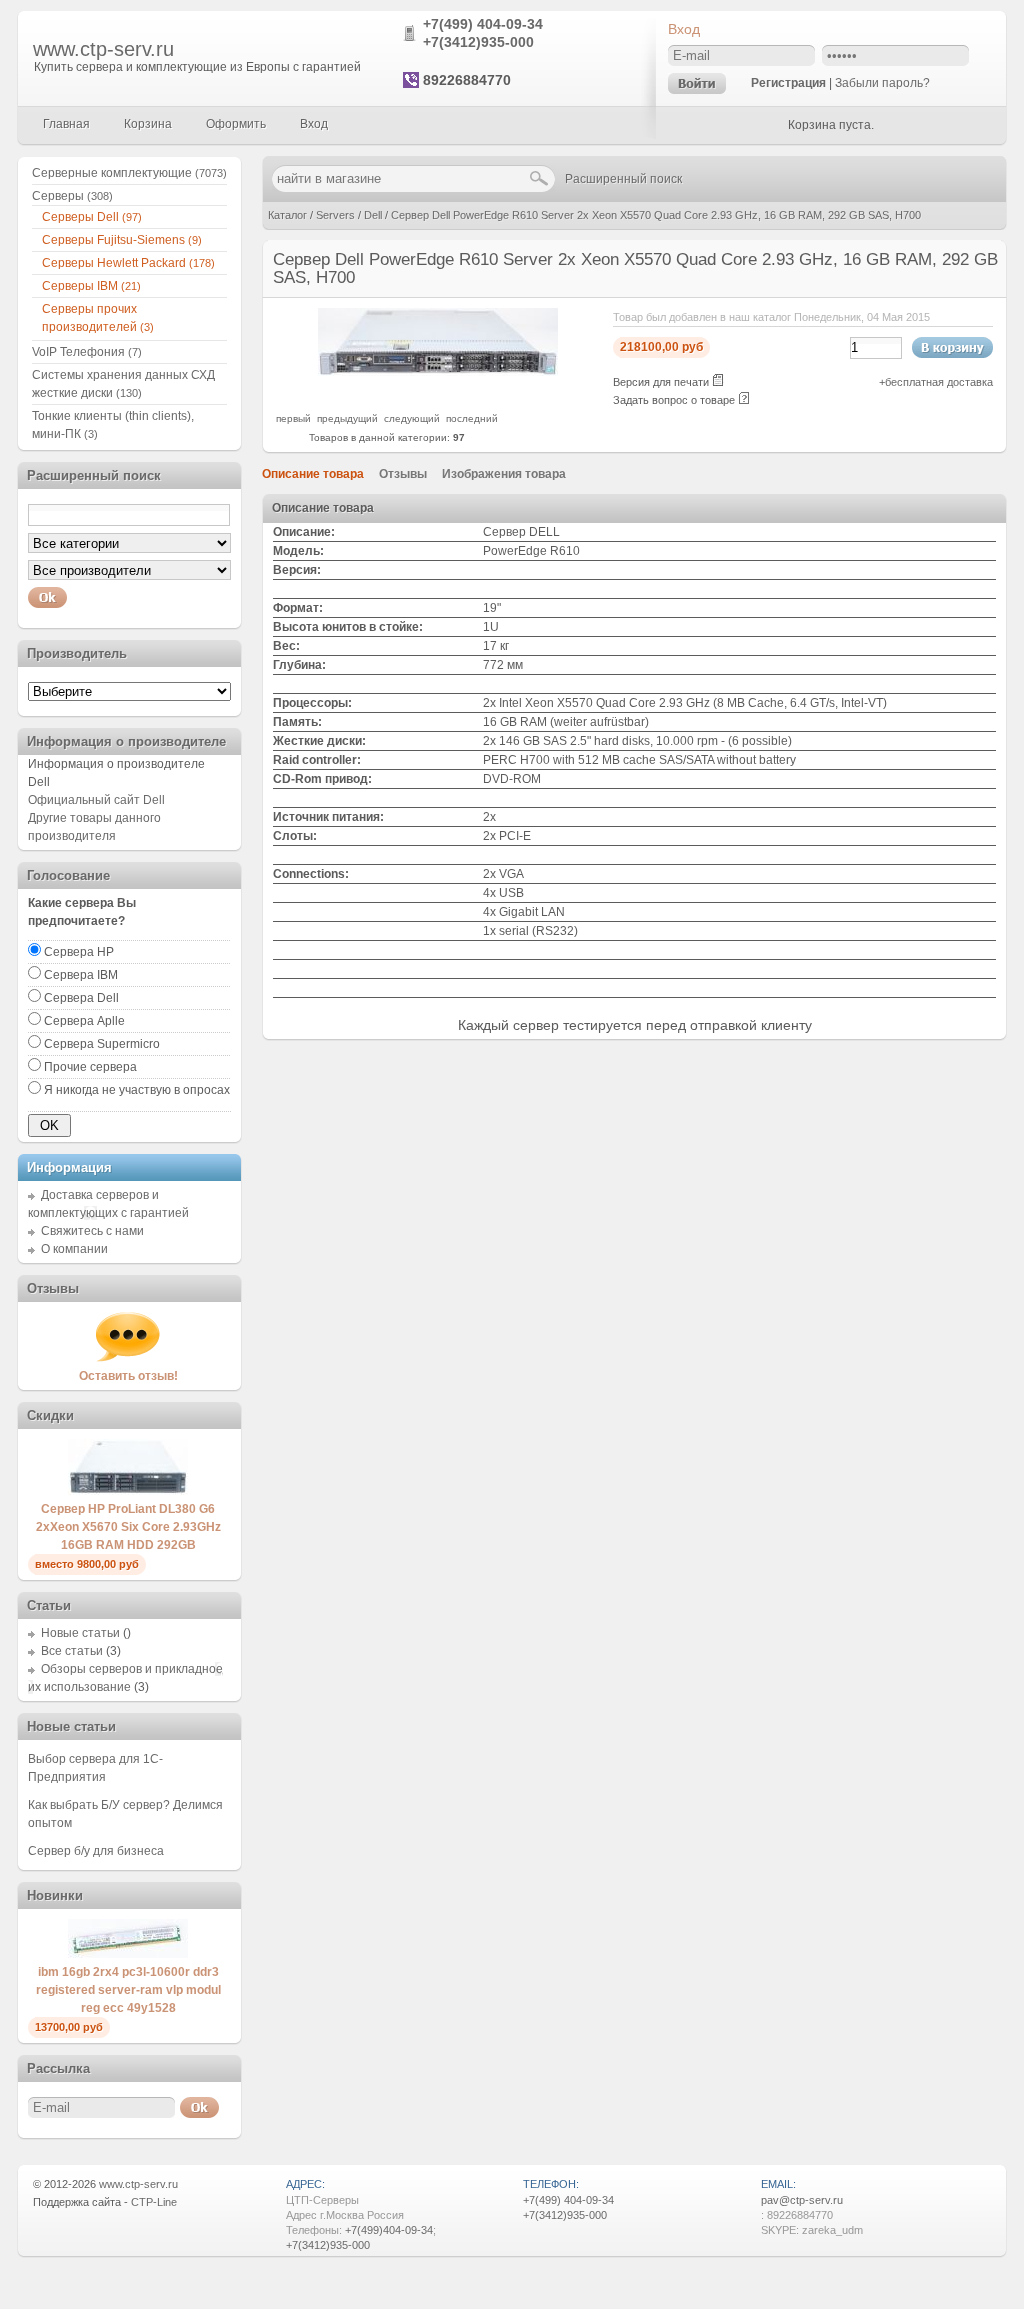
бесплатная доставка (939, 382)
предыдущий (347, 418)
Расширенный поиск (623, 179)
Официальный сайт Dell (96, 800)
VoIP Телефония (87, 352)
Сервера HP (79, 952)
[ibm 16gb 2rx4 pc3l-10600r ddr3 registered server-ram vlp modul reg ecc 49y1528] (128, 1954)
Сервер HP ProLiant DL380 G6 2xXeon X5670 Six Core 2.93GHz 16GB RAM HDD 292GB (128, 1527)
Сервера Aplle (84, 1021)
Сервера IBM (81, 975)
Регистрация (788, 83)
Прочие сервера (90, 1067)
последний (472, 418)
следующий (412, 418)
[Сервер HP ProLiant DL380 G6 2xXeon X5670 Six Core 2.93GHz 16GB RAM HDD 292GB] (128, 1491)
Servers (335, 215)
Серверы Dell (92, 217)
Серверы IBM (91, 286)
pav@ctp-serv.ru (802, 2200)
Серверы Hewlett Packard (128, 263)
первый (293, 418)
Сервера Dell (81, 998)
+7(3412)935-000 (478, 42)
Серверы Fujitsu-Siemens (122, 240)
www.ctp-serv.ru (103, 49)
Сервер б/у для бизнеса (96, 1851)
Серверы (72, 196)
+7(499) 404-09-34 (483, 24)
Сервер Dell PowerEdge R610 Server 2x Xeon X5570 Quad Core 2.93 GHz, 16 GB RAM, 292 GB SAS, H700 (656, 215)
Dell (373, 215)
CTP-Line (154, 2202)
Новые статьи (80, 1633)
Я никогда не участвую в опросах (137, 1090)
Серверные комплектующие (129, 173)
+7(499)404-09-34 (389, 2230)
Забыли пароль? (882, 83)
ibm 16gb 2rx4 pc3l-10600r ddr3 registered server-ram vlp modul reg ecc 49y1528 (128, 1990)
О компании (74, 1249)
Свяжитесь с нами (92, 1231)
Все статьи (72, 1651)
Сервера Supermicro (102, 1044)
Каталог (287, 215)
